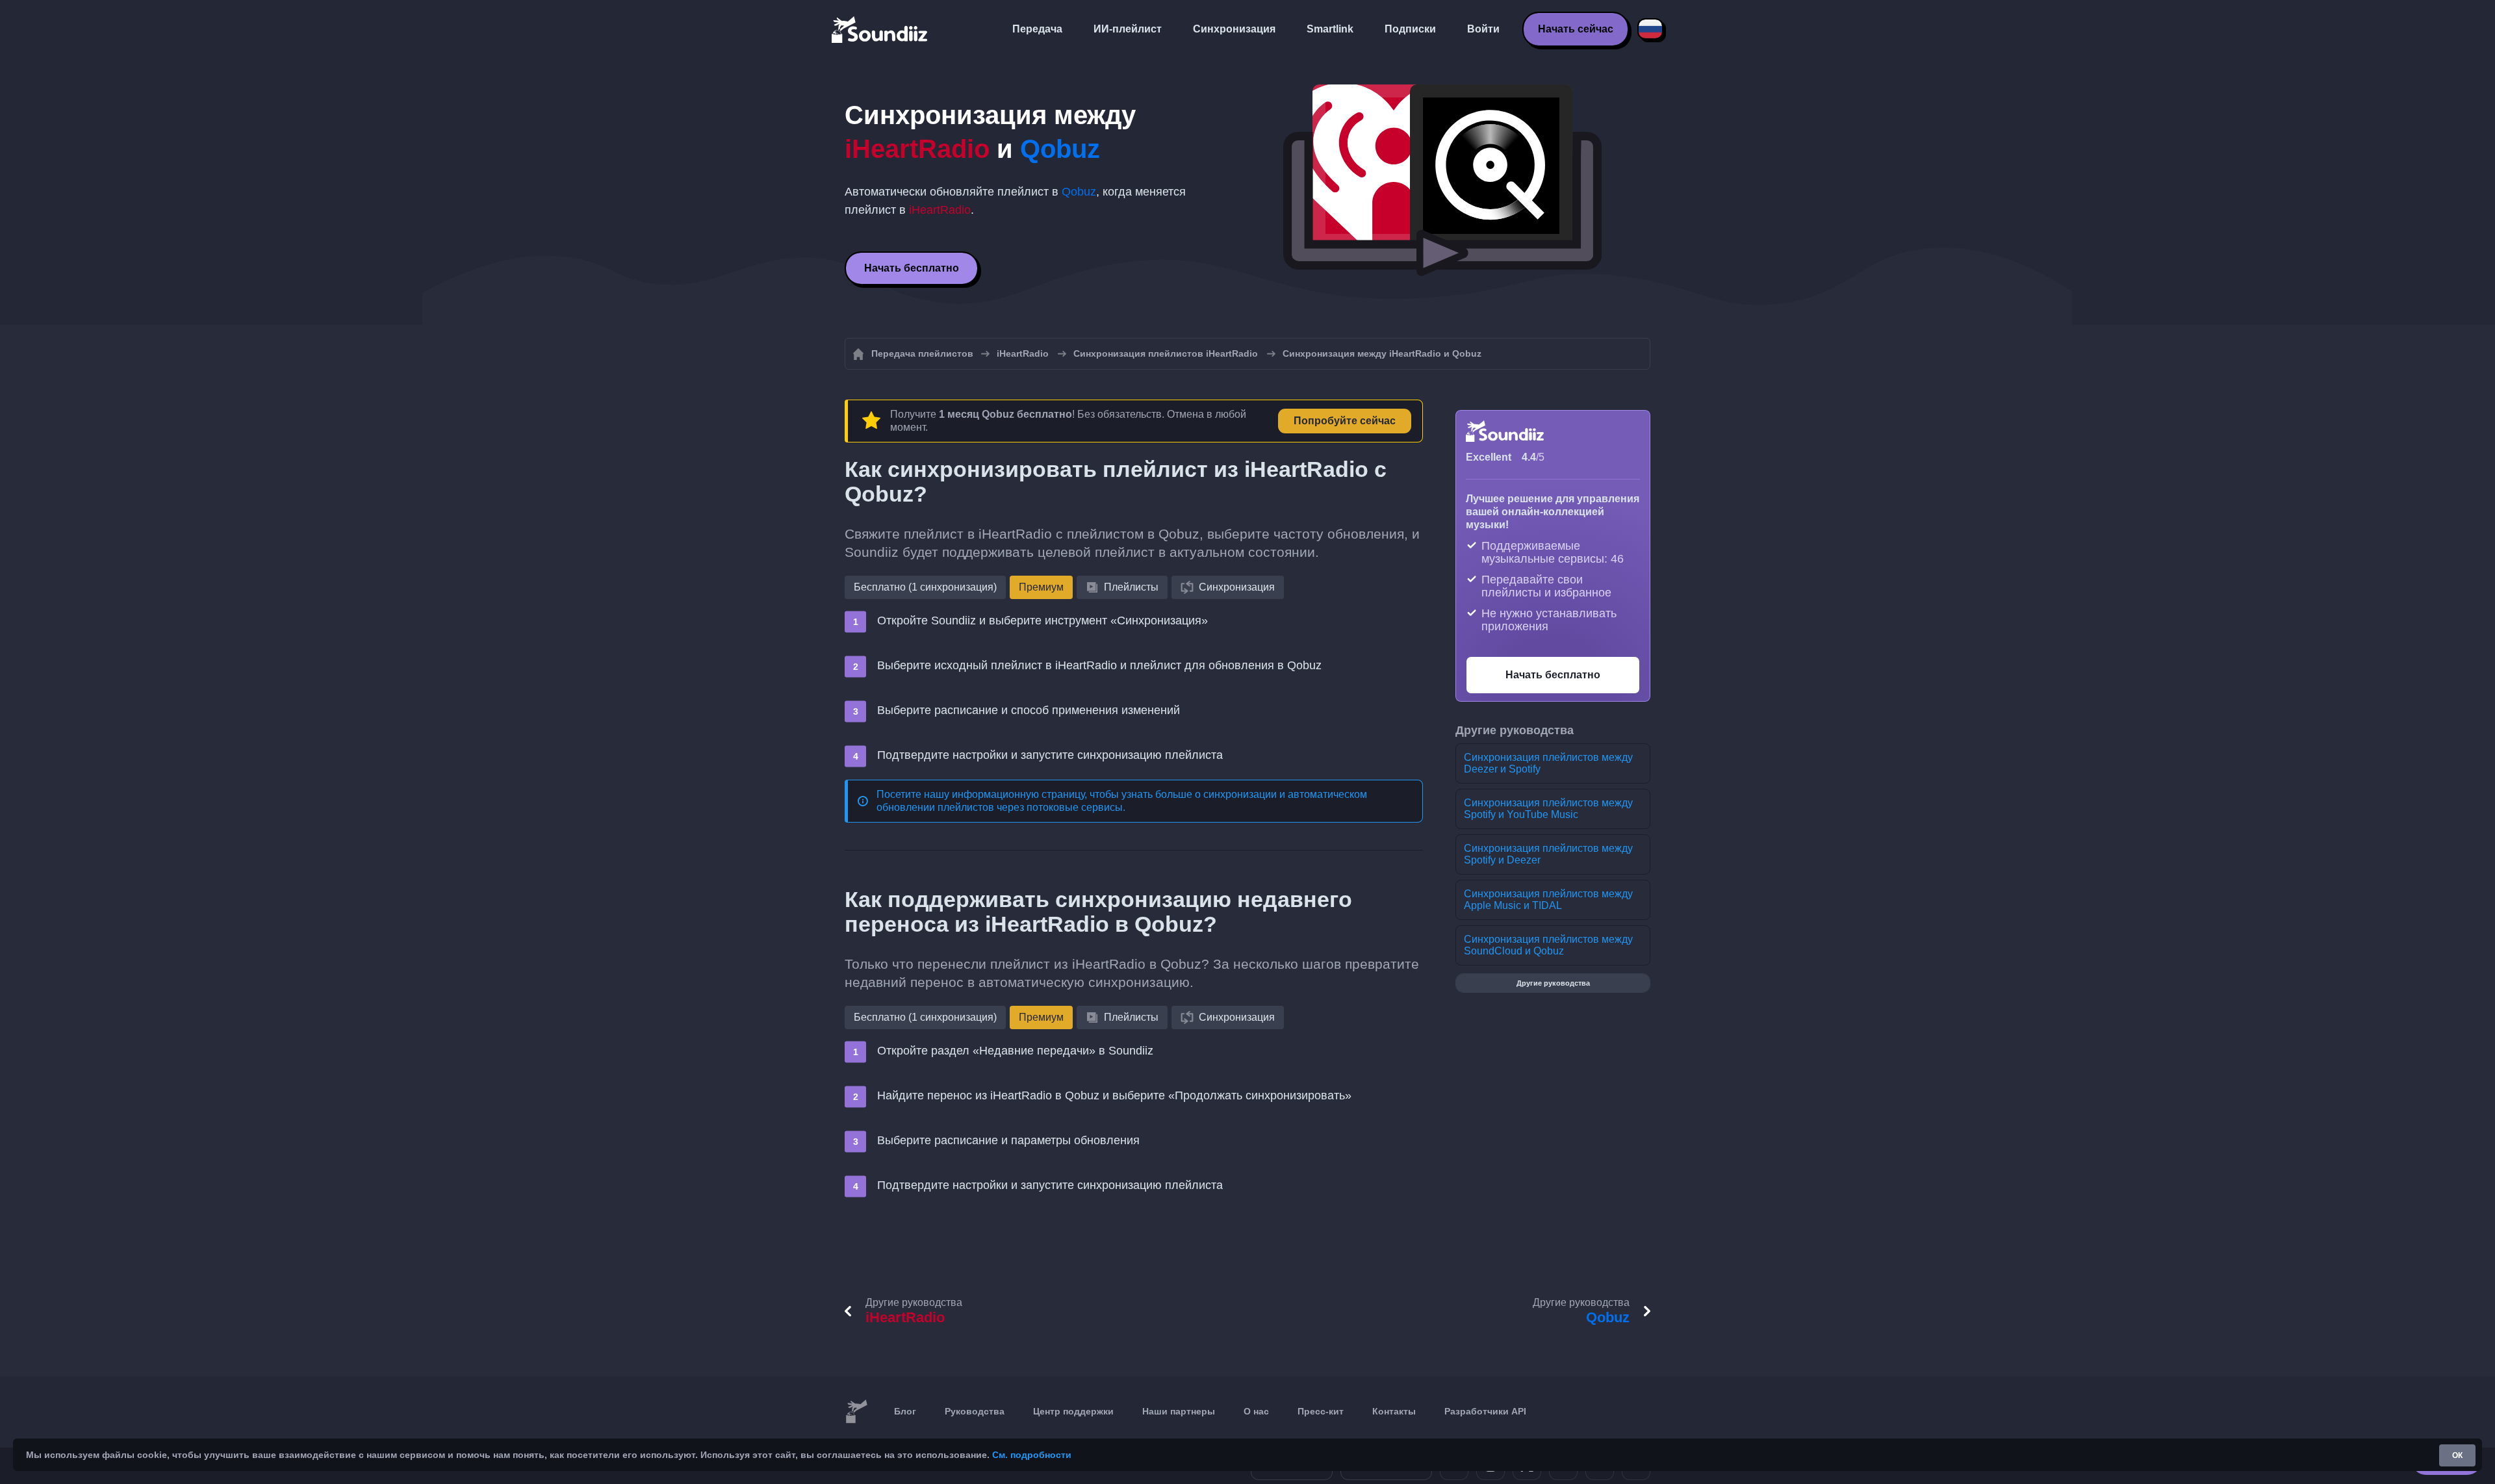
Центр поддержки (1073, 1411)
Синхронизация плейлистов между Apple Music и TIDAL (1548, 900)
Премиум (1041, 587)
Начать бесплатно (912, 268)
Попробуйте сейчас (1345, 421)
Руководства (975, 1411)
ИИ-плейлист (1128, 29)
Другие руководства (1553, 983)
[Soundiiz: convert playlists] (856, 1412)
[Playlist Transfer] (880, 29)
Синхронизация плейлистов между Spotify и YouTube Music (1548, 809)
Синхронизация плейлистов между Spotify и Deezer (1548, 854)
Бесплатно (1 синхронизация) (925, 587)
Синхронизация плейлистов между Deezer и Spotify (1548, 763)
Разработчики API (1485, 1411)
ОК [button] (2457, 1455)
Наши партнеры (1179, 1411)
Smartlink (1330, 29)
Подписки (1410, 29)
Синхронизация (1234, 29)
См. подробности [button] (1032, 1455)
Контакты (1394, 1411)
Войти (1483, 29)
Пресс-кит (1321, 1411)
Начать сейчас (1576, 29)
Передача (1037, 29)
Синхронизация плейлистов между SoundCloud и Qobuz (1548, 945)
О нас (1256, 1411)
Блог (905, 1411)
